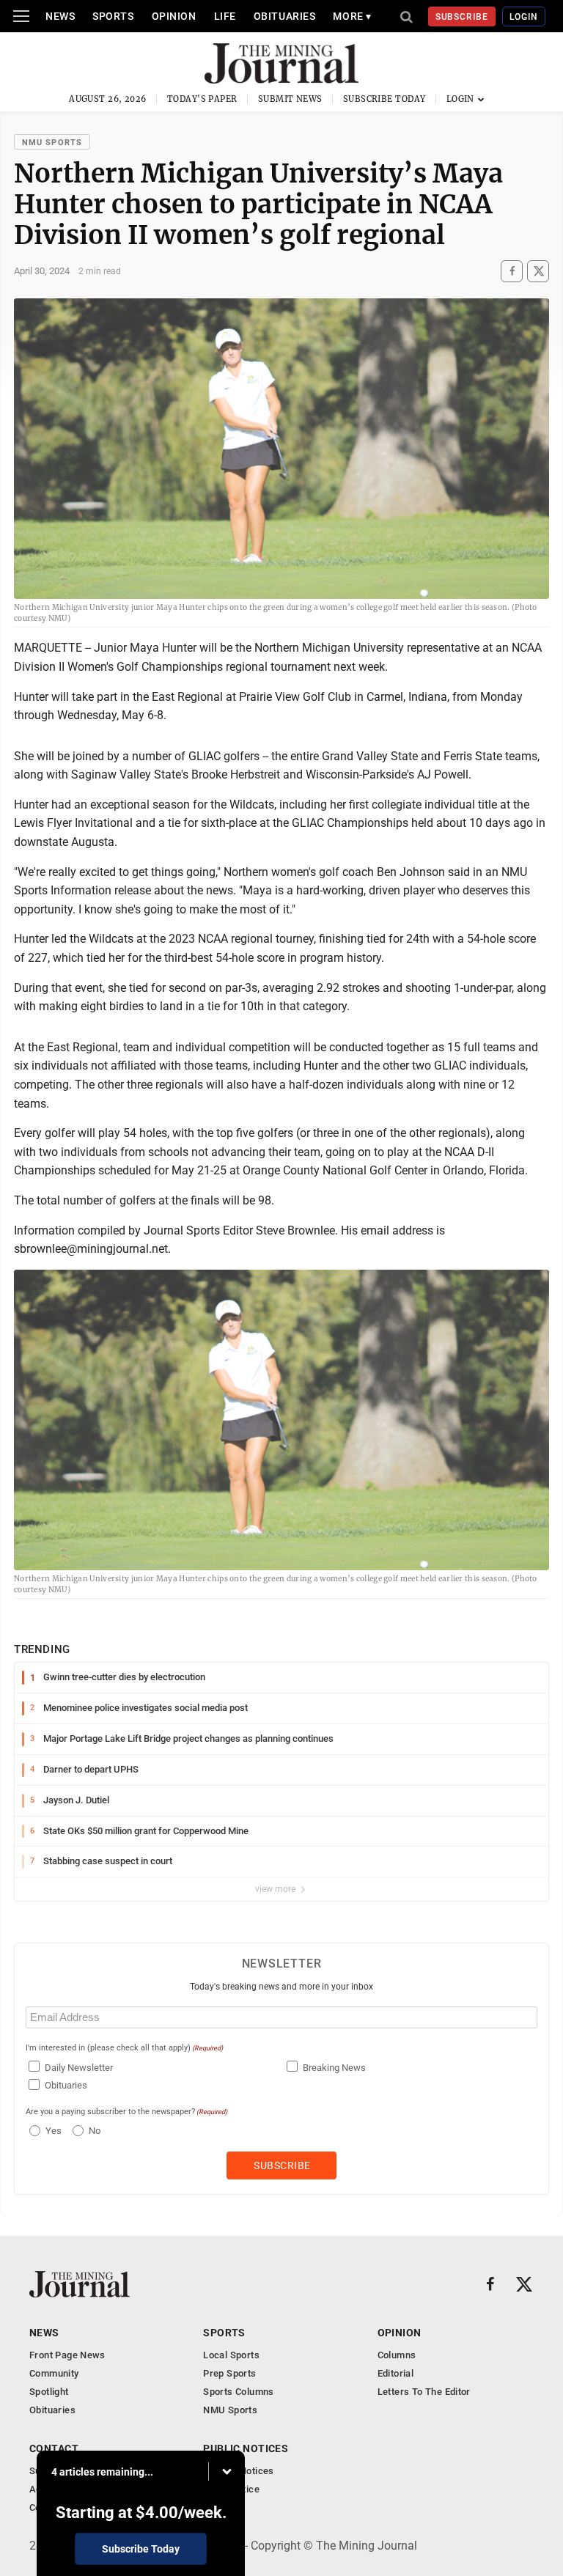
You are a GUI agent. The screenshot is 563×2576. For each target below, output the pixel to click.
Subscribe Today (384, 99)
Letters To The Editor (424, 2392)
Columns (397, 2355)
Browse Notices (238, 2471)
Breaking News (334, 2068)
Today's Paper (202, 99)
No (95, 2131)
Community (54, 2373)
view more (276, 1889)
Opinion (174, 16)
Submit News (290, 99)
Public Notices (246, 2448)
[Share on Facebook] (512, 271)
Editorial (396, 2373)
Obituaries (285, 16)
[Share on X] (538, 271)
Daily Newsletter (79, 2068)
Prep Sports (229, 2373)
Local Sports (231, 2355)
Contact (54, 2448)
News (60, 16)
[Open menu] (21, 16)
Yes (52, 2131)
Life (225, 16)
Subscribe (462, 17)
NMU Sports (52, 143)
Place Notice (231, 2489)
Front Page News (67, 2355)
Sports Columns (238, 2392)
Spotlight (49, 2392)
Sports (113, 16)
